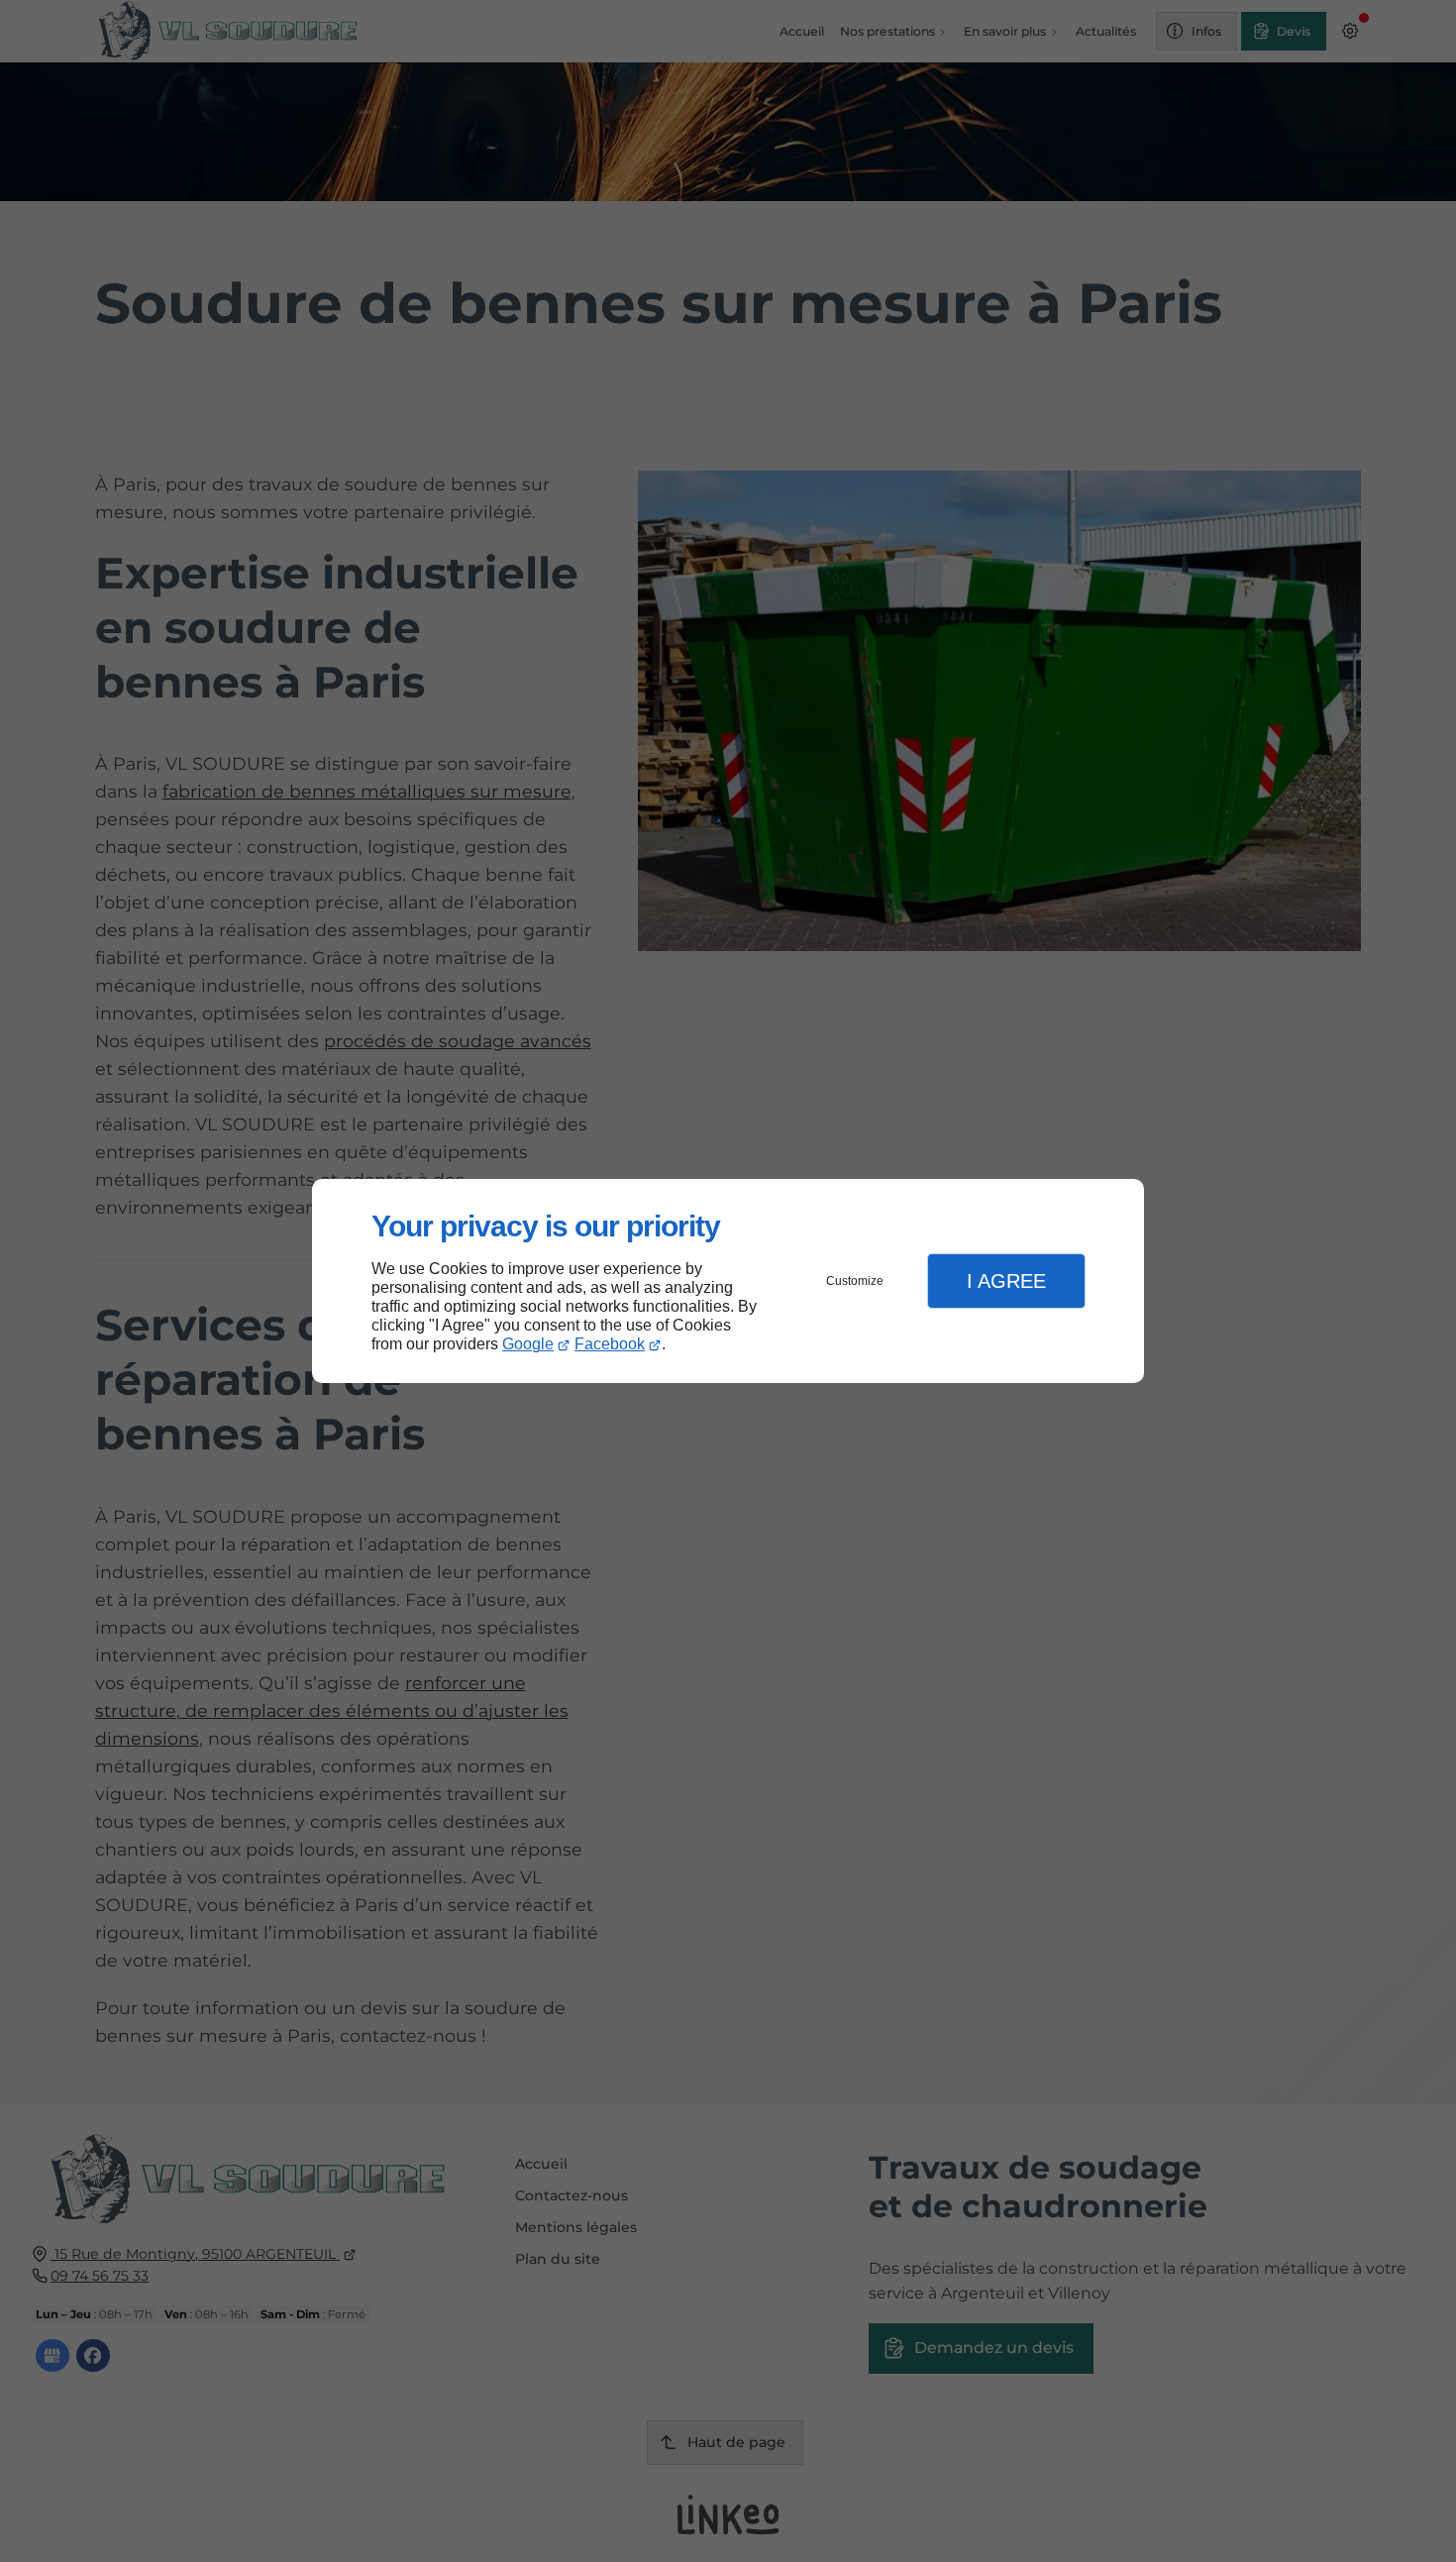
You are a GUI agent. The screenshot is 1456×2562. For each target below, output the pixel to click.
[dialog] (728, 1281)
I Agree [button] (1006, 1281)
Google (528, 1344)
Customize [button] (855, 1281)
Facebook (610, 1344)
